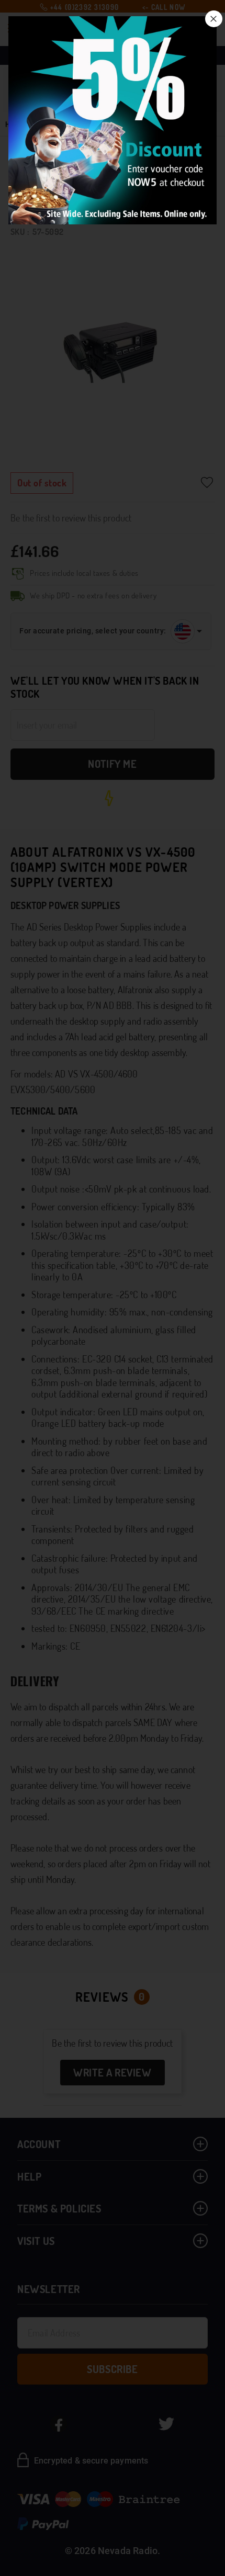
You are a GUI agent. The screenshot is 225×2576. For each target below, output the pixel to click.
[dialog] (113, 1288)
